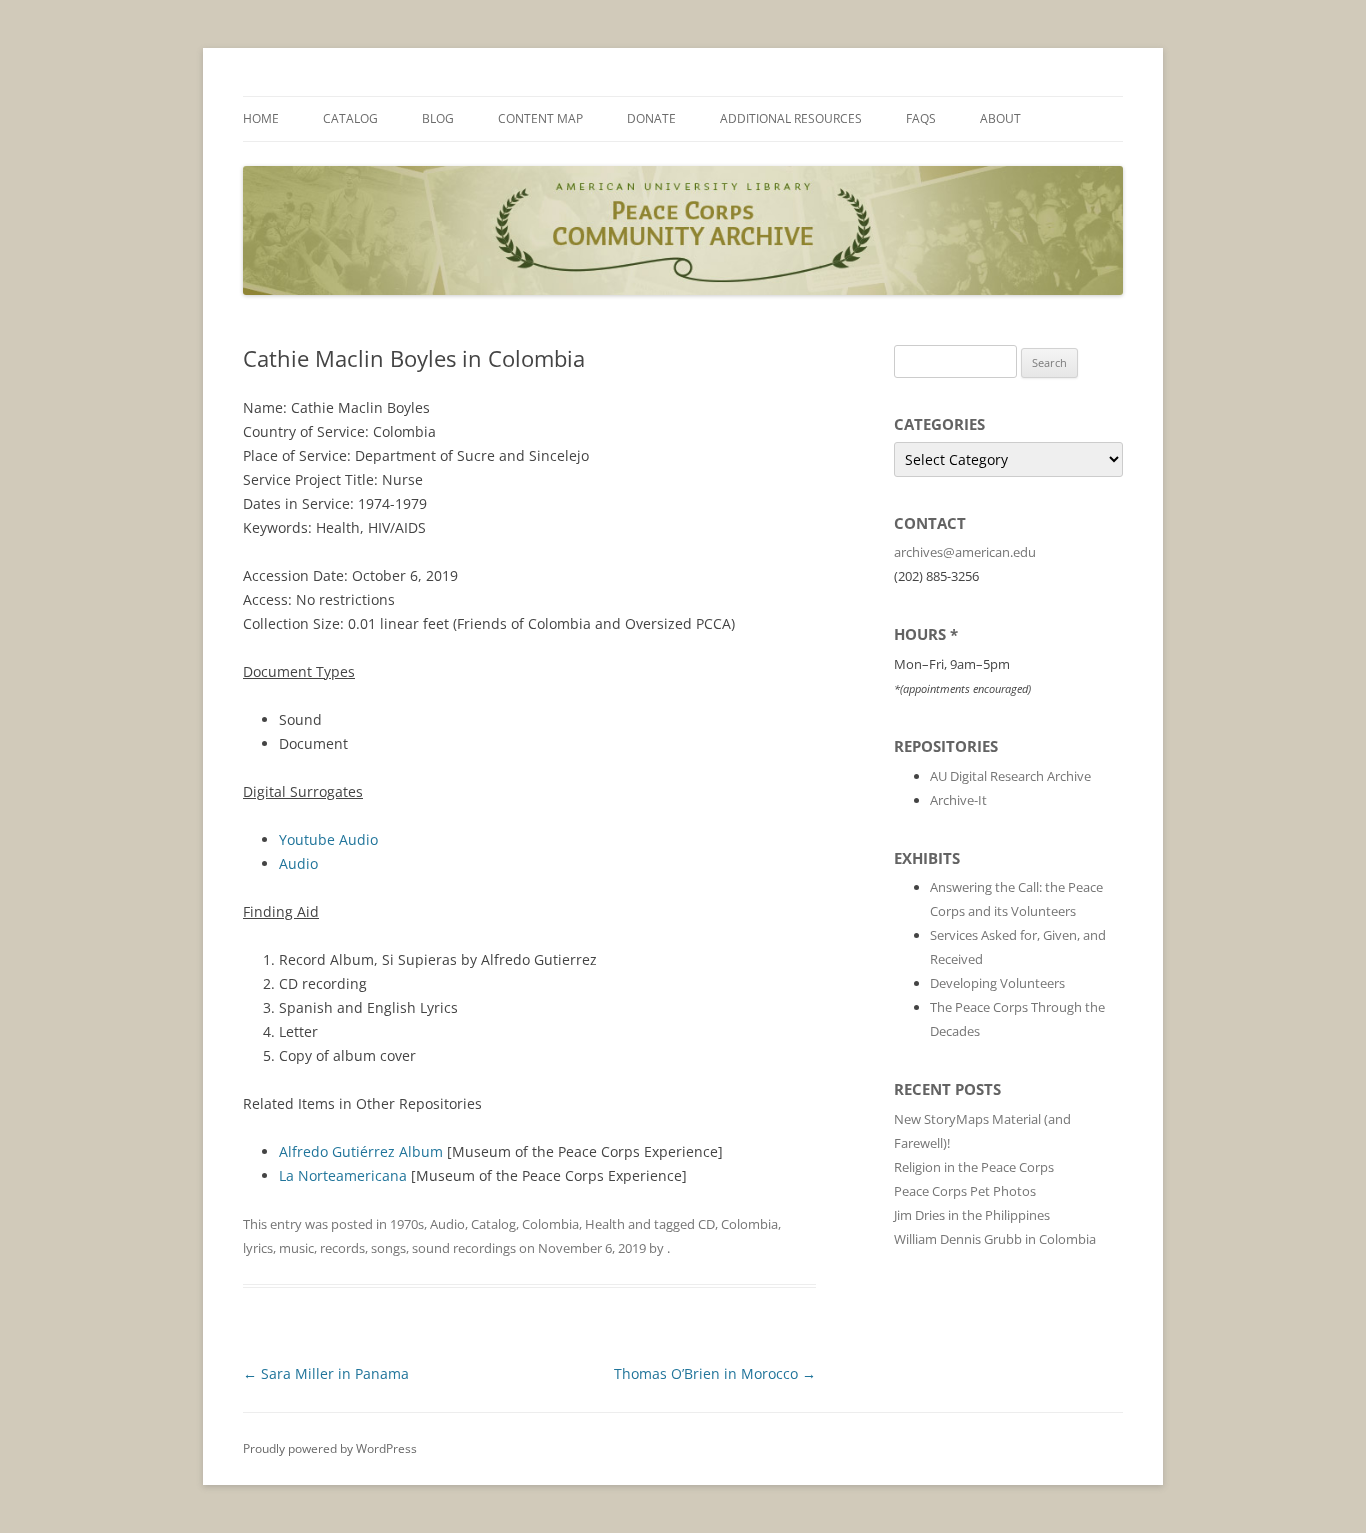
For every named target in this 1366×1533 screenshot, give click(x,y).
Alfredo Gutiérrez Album (361, 1151)
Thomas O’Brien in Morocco (715, 1373)
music (296, 1248)
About (1000, 118)
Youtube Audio (328, 839)
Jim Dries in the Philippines (972, 1215)
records (342, 1248)
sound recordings (464, 1248)
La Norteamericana (343, 1175)
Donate (651, 118)
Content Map (540, 118)
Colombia (550, 1224)
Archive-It (958, 800)
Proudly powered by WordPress (330, 1448)
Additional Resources (791, 118)
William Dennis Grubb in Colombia (995, 1239)
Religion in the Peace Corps (974, 1167)
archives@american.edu (965, 552)
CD (706, 1224)
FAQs (921, 118)
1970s (407, 1224)
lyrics (258, 1248)
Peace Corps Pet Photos (965, 1191)
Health (605, 1224)
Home (261, 118)
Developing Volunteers (997, 983)
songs (388, 1248)
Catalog (350, 118)
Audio (298, 863)
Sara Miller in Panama (326, 1373)
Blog (438, 118)
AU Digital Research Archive (1010, 776)
